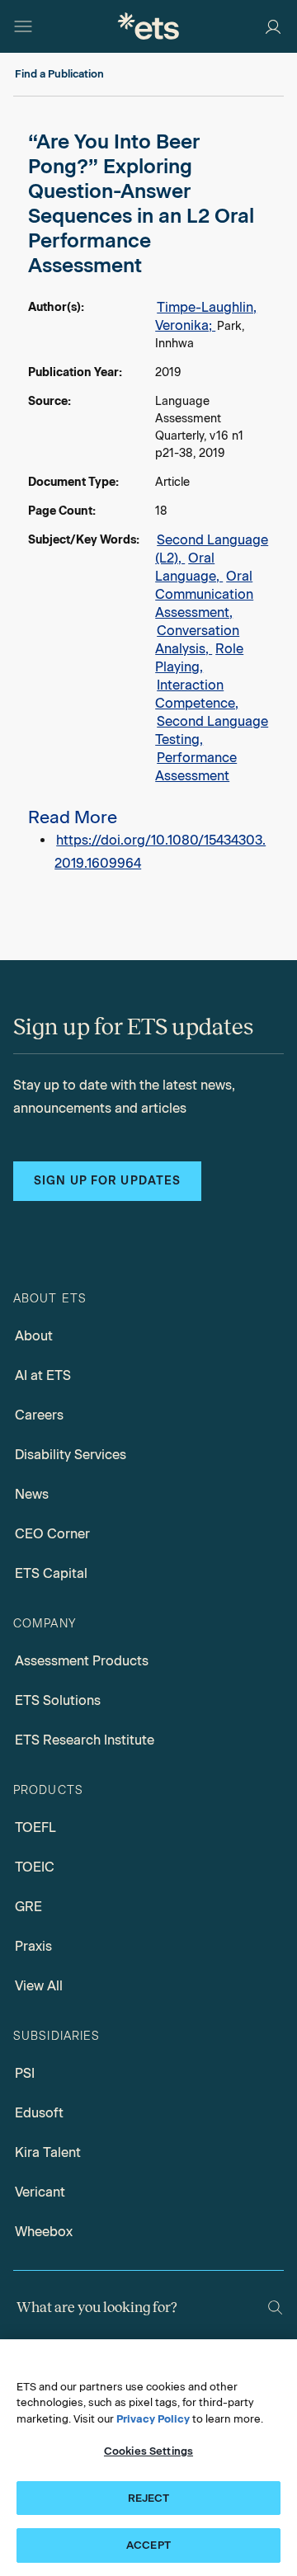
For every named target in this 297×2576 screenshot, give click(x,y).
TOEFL (35, 1827)
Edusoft (39, 2113)
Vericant (40, 2192)
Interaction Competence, (197, 694)
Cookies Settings (148, 2451)
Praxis (33, 1946)
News (32, 1494)
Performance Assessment (196, 767)
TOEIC (35, 1867)
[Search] (275, 2308)
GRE (28, 1907)
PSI (25, 2073)
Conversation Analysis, (197, 640)
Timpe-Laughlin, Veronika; (206, 316)
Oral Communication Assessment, (204, 594)
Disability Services (71, 1455)
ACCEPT (148, 2545)
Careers (39, 1415)
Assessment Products (82, 1661)
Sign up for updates (107, 1181)
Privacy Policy (153, 2419)
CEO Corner (52, 1534)
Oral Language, (189, 567)
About (34, 1336)
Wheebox (44, 2232)
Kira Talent (48, 2152)
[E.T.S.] (148, 26)
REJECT (149, 2498)
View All (39, 1986)
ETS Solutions (58, 1700)
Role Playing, (199, 658)
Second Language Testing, (212, 730)
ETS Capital (51, 1573)
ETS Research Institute (85, 1740)
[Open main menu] (23, 26)
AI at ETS (43, 1375)
